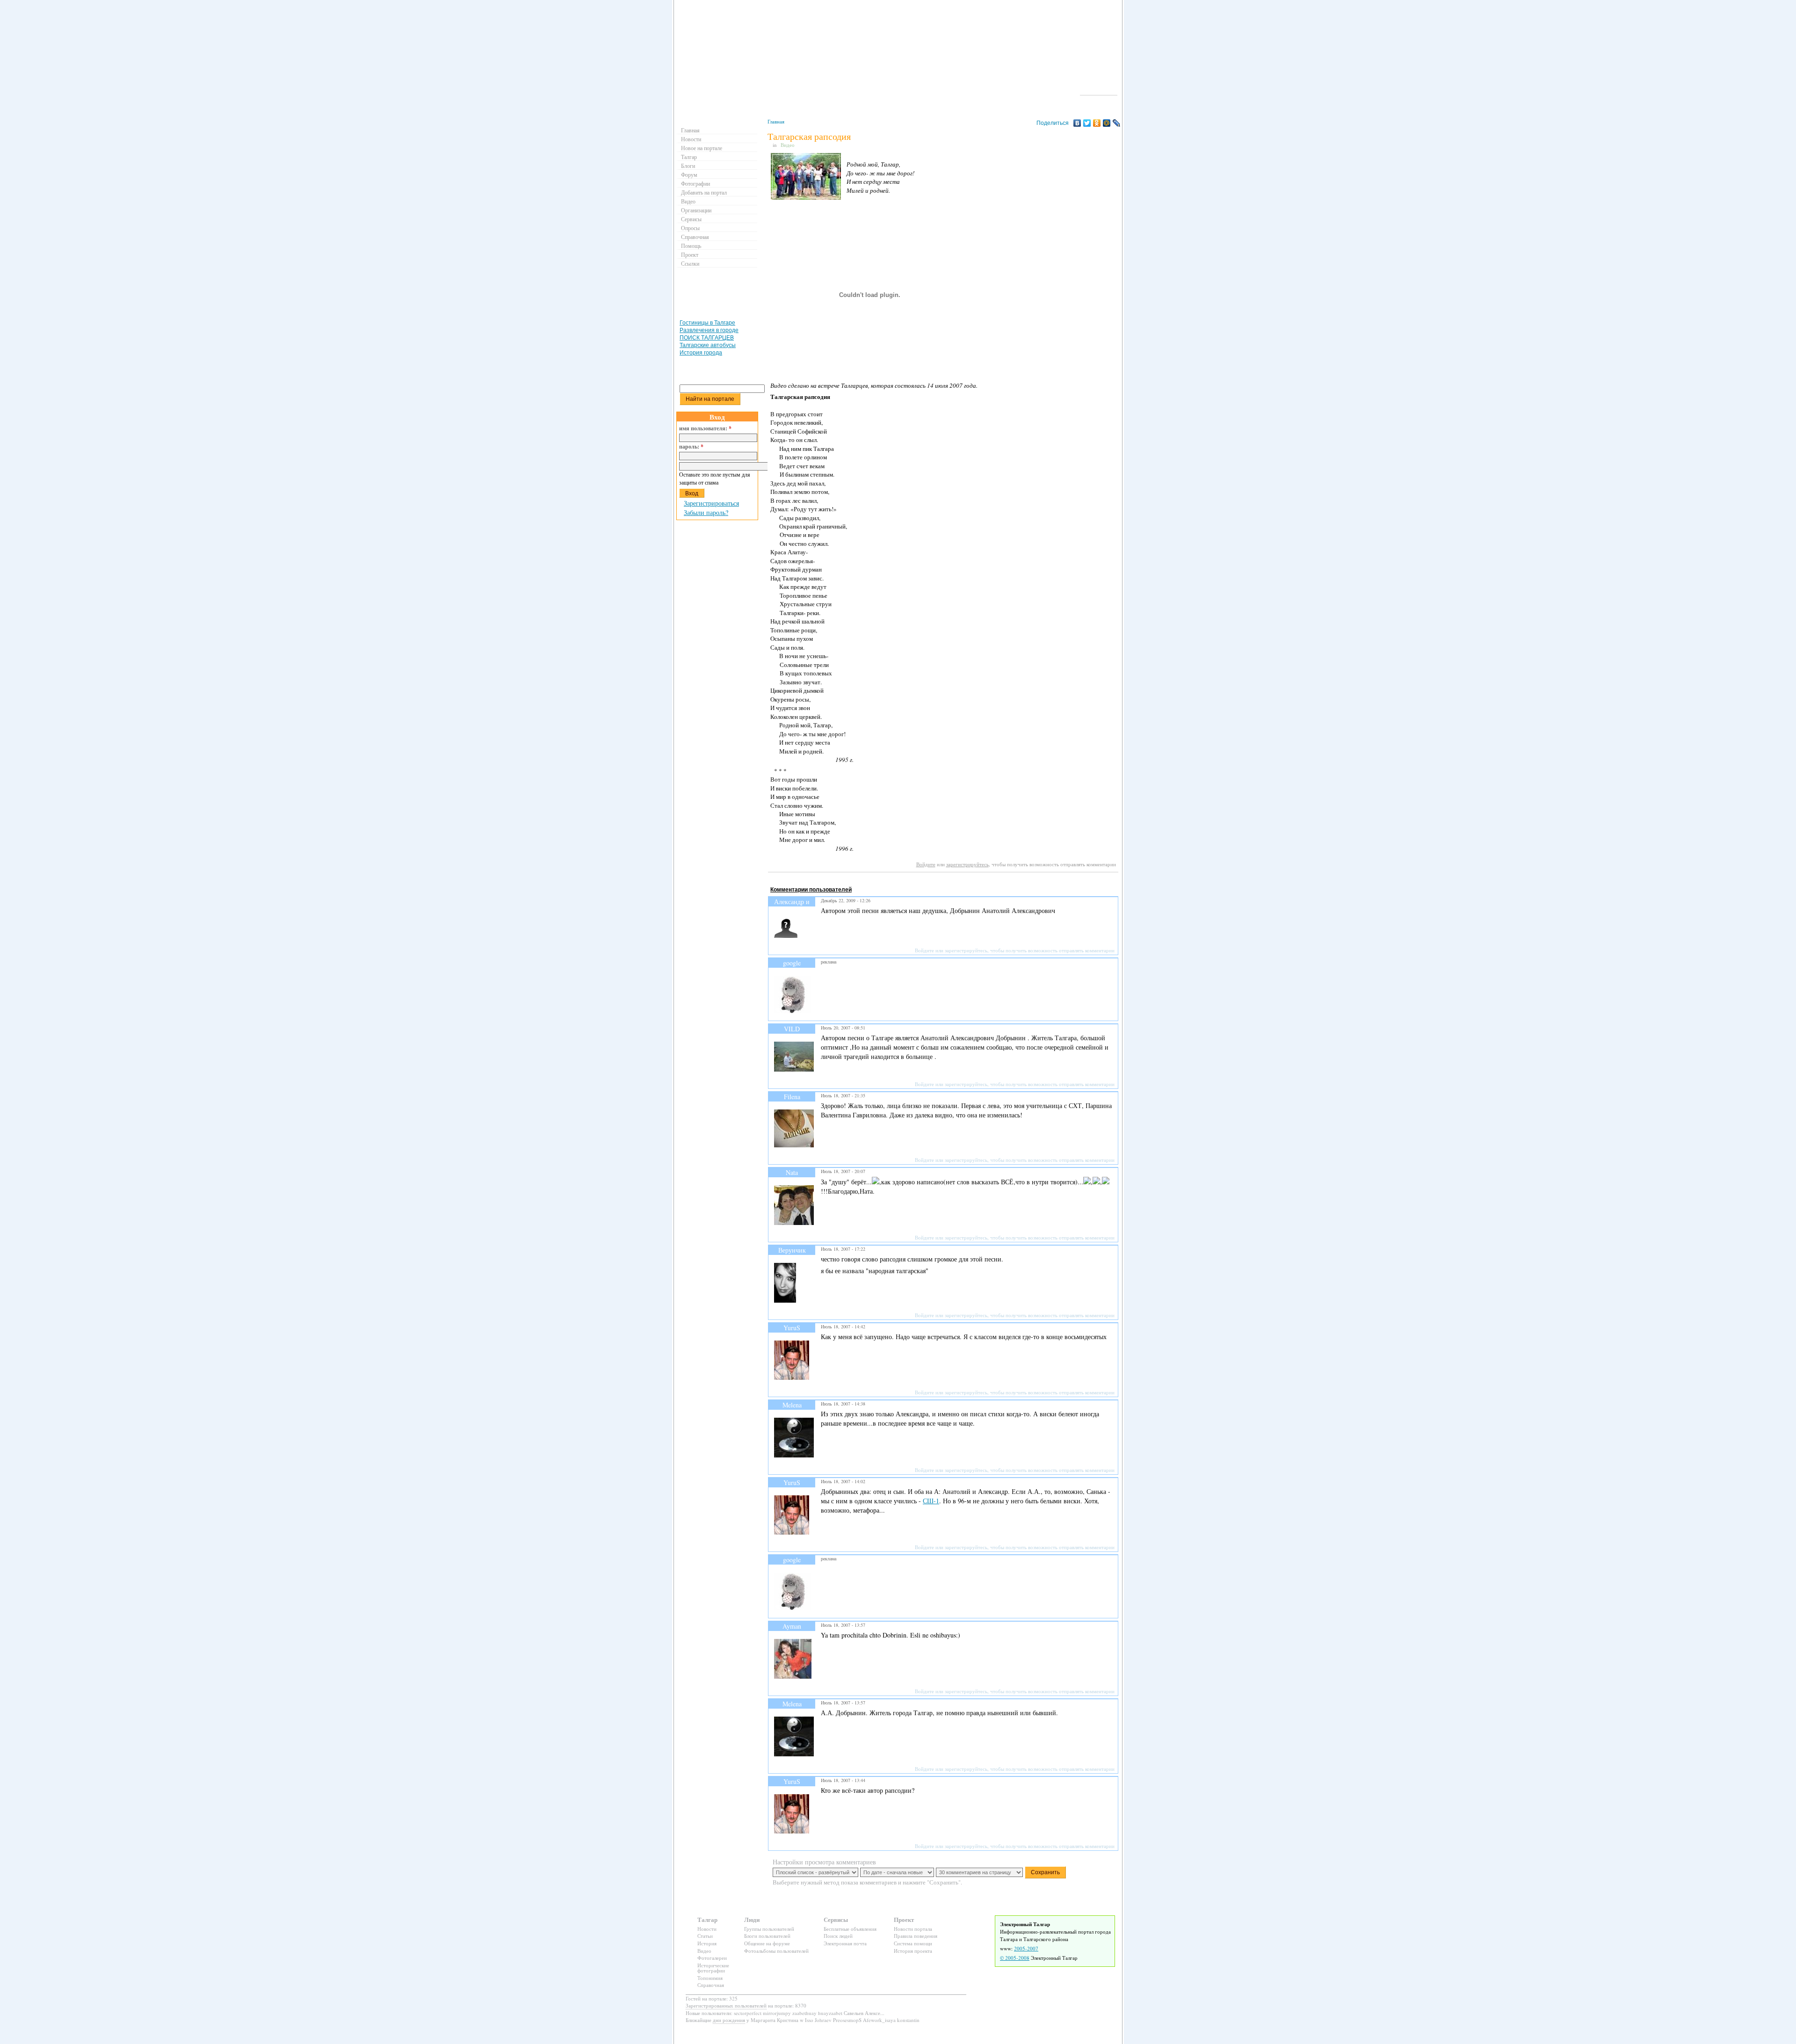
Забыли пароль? (706, 512)
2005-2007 (1026, 1948)
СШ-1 (931, 1501)
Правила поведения (916, 1936)
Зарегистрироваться (711, 503)
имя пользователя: (705, 428)
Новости (691, 139)
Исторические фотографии (713, 1968)
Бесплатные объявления (850, 1929)
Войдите (926, 864)
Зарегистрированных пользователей (726, 2005)
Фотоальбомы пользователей (776, 1951)
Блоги (688, 166)
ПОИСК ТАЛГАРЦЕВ (707, 338)
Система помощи (913, 1943)
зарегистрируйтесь (967, 864)
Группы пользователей (769, 1929)
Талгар (689, 157)
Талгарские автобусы (708, 345)
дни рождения (729, 2020)
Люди (752, 1919)
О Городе (1099, 91)
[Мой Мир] (1107, 123)
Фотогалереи (712, 1958)
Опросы (690, 228)
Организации (696, 210)
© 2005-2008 (1015, 1958)
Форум (689, 174)
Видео (788, 145)
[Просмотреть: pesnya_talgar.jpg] (806, 197)
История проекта (913, 1951)
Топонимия (710, 1978)
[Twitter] (1087, 123)
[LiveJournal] (1117, 123)
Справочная (695, 237)
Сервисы (691, 219)
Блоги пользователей (767, 1936)
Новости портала (913, 1929)
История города (701, 353)
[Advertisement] (938, 881)
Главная (776, 121)
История (707, 1943)
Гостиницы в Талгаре (707, 323)
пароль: (691, 447)
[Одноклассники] (1097, 123)
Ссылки (690, 263)
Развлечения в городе (709, 330)
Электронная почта (845, 1943)
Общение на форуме (767, 1943)
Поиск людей (838, 1936)
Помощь (691, 246)
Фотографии (695, 183)
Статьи (705, 1936)
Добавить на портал (704, 192)
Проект (690, 254)
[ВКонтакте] (1077, 123)
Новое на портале (702, 148)
